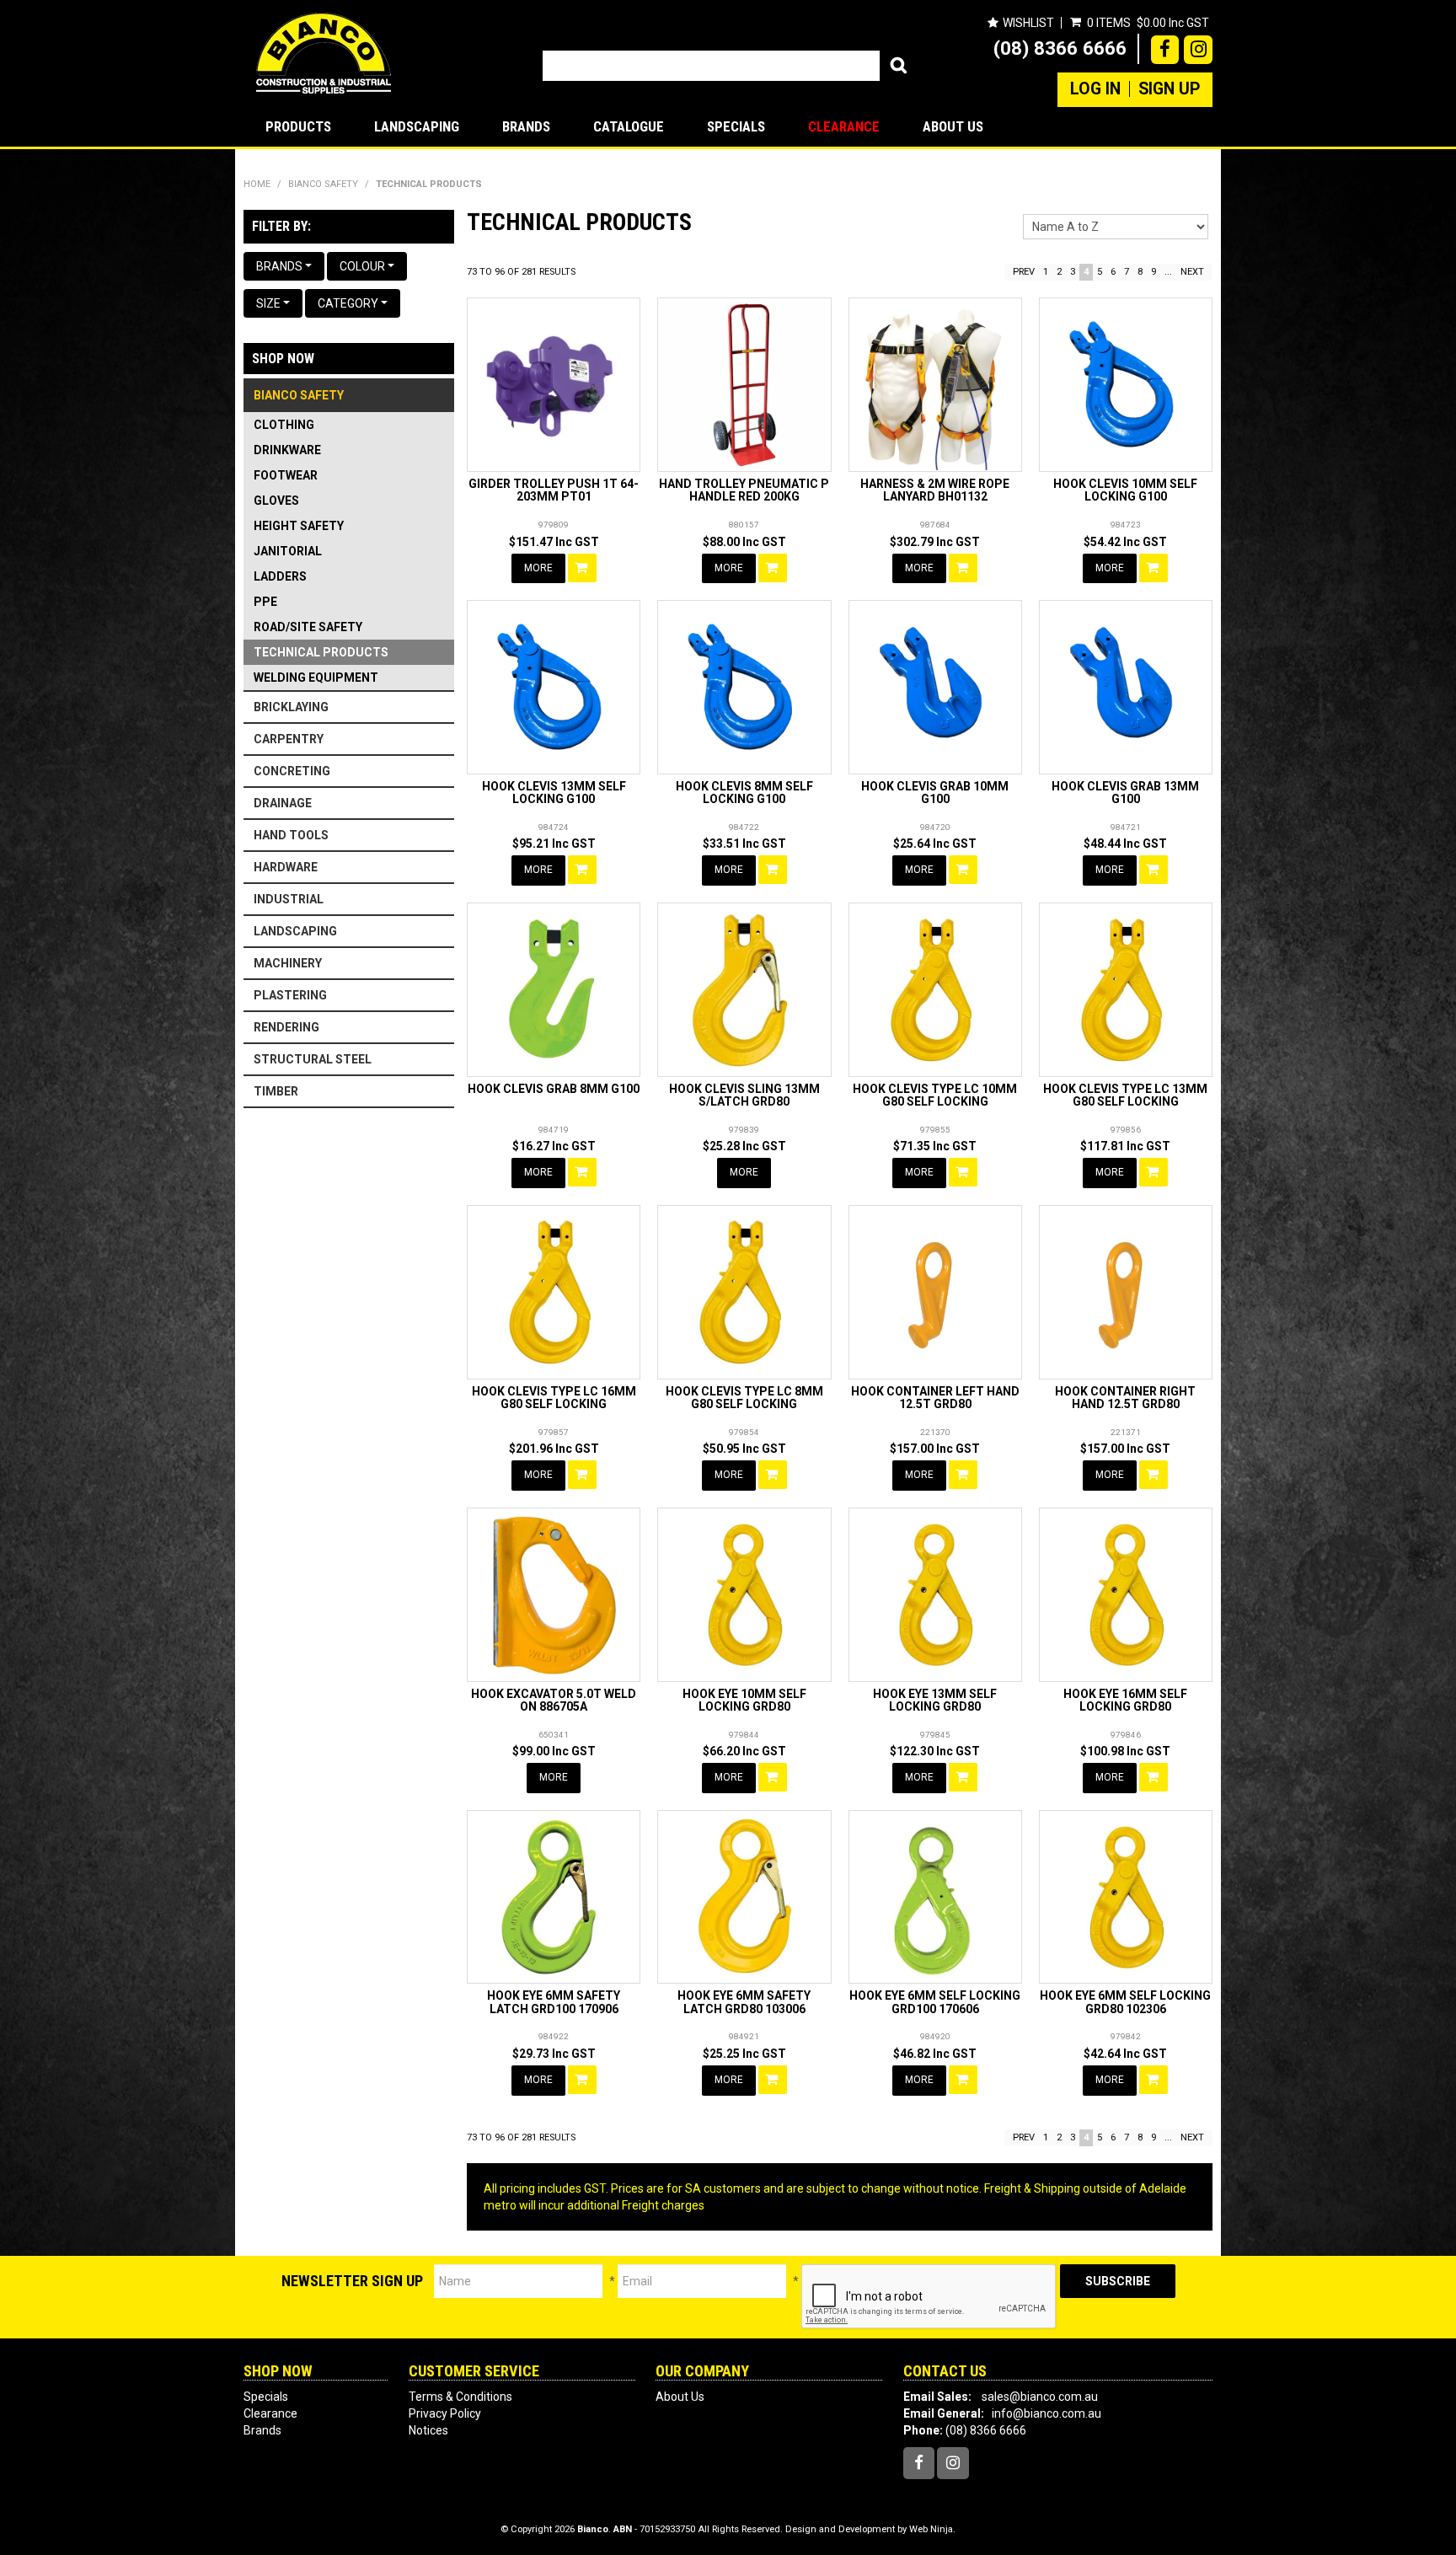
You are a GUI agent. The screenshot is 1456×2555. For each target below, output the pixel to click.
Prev (1024, 272)
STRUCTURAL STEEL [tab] (313, 1059)
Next (1192, 272)
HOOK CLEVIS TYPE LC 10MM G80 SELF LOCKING (935, 1095)
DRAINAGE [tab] (283, 803)
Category (349, 303)
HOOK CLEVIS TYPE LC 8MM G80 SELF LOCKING (744, 1398)
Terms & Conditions (460, 2397)
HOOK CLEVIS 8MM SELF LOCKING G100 (744, 793)
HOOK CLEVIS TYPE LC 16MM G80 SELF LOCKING (554, 1398)
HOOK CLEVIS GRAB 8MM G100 (554, 1089)
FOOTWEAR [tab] (286, 475)
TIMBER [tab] (276, 1091)
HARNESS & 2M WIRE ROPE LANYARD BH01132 (935, 490)
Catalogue (629, 126)
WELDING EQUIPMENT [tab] (316, 678)
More (538, 568)
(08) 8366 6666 (1060, 48)
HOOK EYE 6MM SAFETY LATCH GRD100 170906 (554, 2002)
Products (298, 126)
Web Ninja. (932, 2529)
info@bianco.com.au (1046, 2413)
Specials (736, 126)
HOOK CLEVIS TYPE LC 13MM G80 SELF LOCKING (1125, 1095)
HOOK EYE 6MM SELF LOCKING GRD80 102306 (1125, 2002)
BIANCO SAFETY (323, 184)
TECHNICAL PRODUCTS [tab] (321, 652)
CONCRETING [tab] (292, 771)
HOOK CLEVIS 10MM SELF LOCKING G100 (1125, 490)
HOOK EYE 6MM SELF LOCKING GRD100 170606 (935, 2002)
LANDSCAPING (417, 126)
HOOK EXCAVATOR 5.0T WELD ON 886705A (554, 1700)
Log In (1095, 89)
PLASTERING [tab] (290, 995)
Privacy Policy (445, 2413)
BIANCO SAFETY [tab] (299, 395)
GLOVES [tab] (276, 501)
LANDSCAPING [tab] (295, 931)
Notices (428, 2430)
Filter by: (281, 226)
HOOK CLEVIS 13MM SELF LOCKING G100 (554, 793)
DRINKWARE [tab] (287, 450)
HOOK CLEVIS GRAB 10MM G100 (935, 793)
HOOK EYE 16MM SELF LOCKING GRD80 (1125, 1700)
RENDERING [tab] (286, 1027)
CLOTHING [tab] (284, 425)
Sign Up (1169, 89)
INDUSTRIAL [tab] (289, 899)
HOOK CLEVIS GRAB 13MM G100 (1125, 793)
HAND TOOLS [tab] (291, 835)
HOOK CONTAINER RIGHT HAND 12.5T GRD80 (1125, 1398)
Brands (526, 126)
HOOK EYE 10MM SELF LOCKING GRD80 (744, 1700)
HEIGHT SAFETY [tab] (299, 526)
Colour (364, 266)
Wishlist (1028, 23)
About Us (953, 126)
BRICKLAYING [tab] (291, 707)
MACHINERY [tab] (288, 963)
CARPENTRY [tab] (289, 739)
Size (270, 303)
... (1168, 272)
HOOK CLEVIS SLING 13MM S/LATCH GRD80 (744, 1095)
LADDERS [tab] (280, 576)
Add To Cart (582, 568)
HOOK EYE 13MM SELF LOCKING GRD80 (935, 1700)
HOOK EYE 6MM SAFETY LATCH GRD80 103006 (744, 2002)
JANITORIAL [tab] (288, 551)
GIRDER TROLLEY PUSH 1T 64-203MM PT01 (554, 490)
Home (257, 184)
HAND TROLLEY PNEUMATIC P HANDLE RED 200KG (744, 490)
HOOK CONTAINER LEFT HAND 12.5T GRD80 (935, 1398)
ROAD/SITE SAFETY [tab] (308, 627)
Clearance (844, 126)
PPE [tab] (265, 602)
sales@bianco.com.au (1040, 2397)
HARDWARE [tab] (286, 867)
